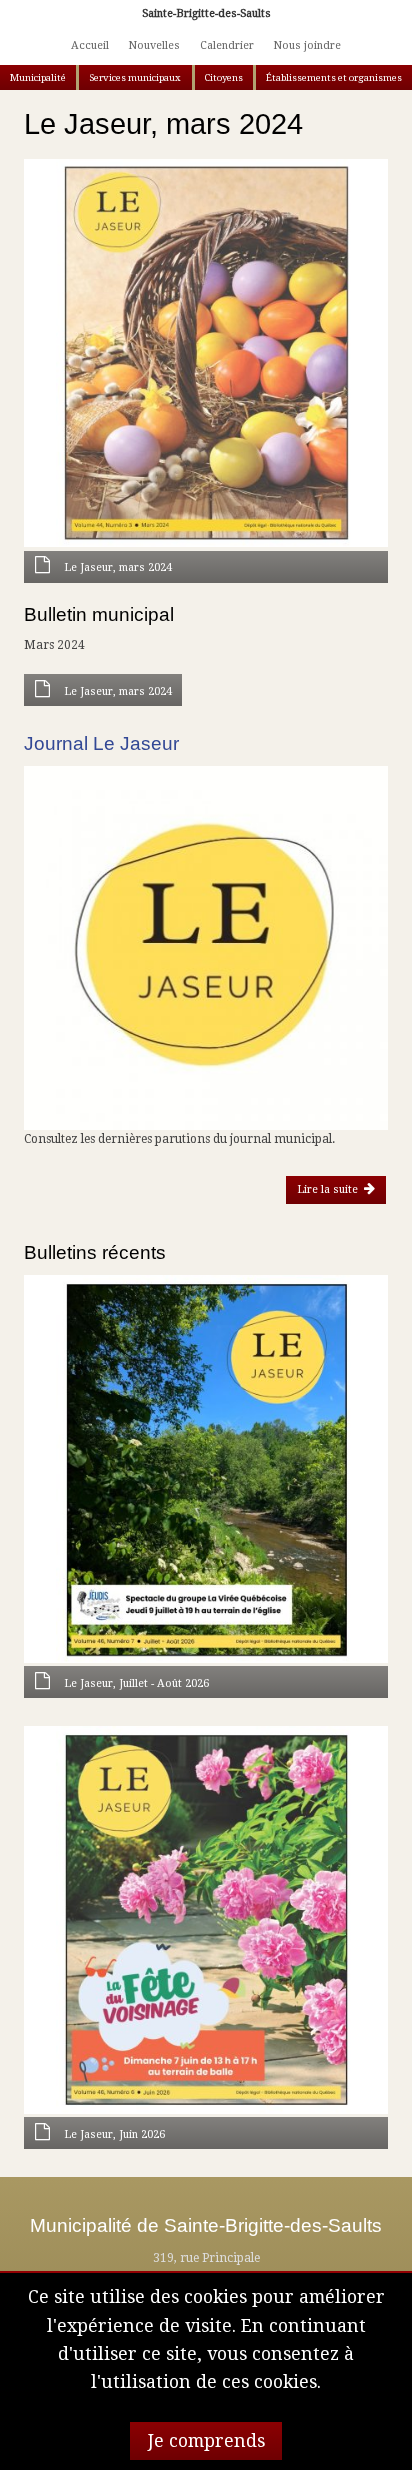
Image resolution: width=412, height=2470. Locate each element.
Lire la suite (334, 1189)
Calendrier (227, 45)
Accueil (90, 45)
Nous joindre (307, 45)
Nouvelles (154, 45)
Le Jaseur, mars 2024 (118, 567)
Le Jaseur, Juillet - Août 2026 (136, 1683)
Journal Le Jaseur (101, 743)
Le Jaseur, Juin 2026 (114, 2134)
